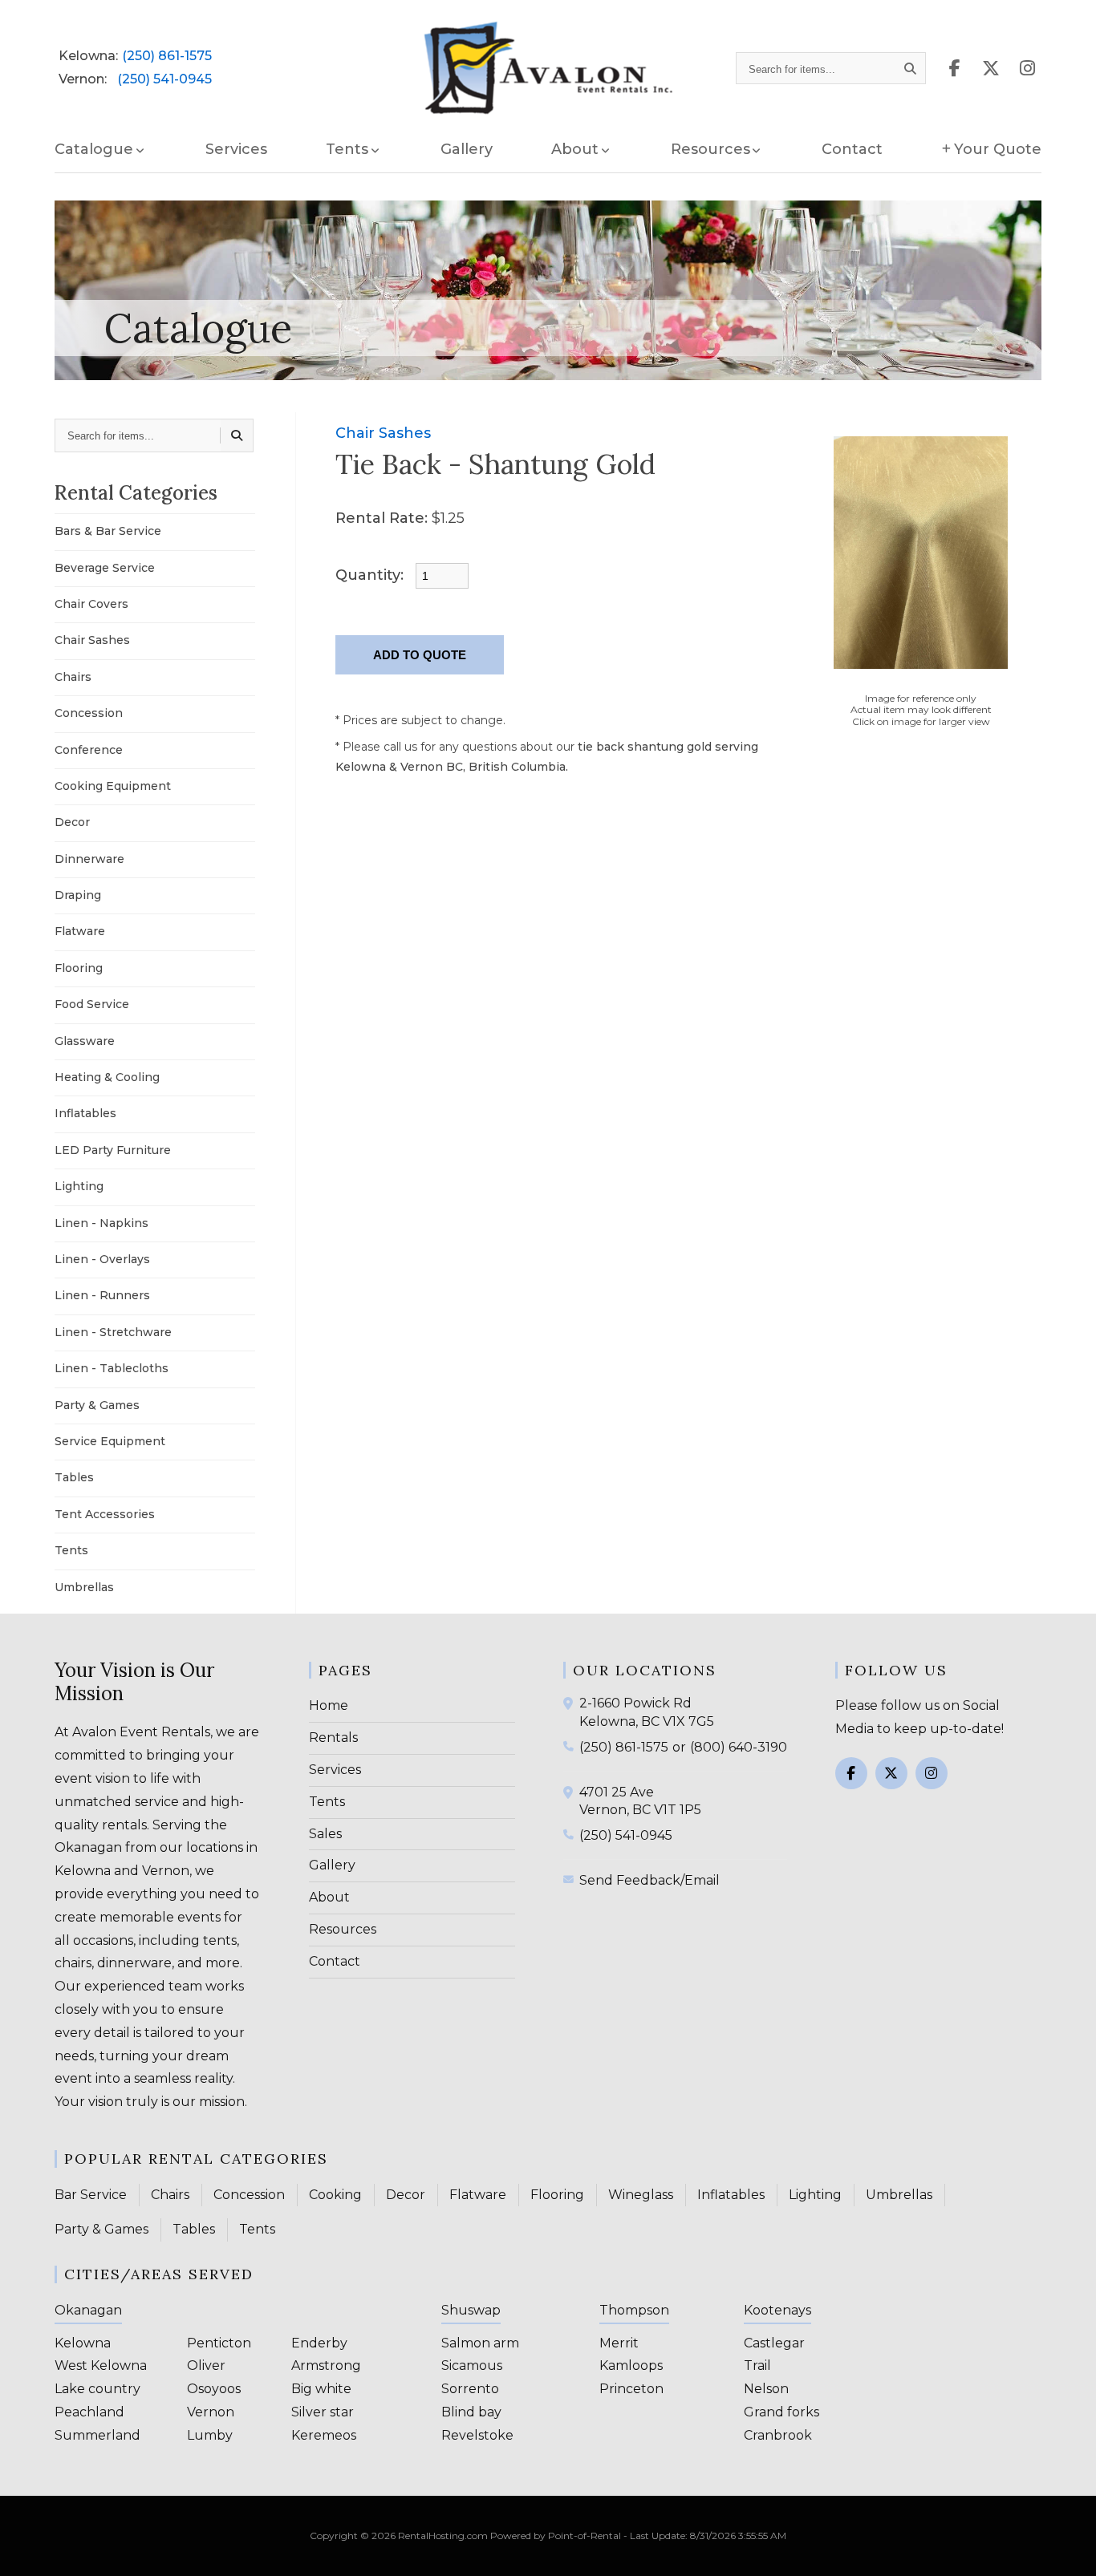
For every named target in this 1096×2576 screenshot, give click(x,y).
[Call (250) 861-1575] (571, 1746)
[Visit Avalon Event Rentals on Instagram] (1027, 69)
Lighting (79, 1186)
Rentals (333, 1738)
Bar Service (91, 2195)
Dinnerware (89, 859)
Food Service (92, 1004)
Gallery (467, 149)
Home (329, 1705)
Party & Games (97, 1405)
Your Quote (998, 149)
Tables (74, 1477)
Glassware (85, 1041)
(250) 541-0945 (164, 79)
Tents (71, 1550)
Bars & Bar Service (108, 531)
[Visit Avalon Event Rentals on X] (991, 69)
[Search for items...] (911, 68)
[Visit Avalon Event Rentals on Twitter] (891, 1773)
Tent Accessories (105, 1514)
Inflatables (85, 1113)
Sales (325, 1834)
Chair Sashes (92, 640)
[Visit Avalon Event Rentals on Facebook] (955, 69)
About (329, 1897)
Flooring (79, 968)
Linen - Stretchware (113, 1332)
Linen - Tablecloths (112, 1368)
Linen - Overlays (102, 1259)
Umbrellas (84, 1587)
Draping (78, 895)
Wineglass (641, 2195)
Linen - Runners (102, 1295)
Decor (72, 822)
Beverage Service (105, 568)
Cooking (335, 2195)
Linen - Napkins (101, 1223)
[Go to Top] (1066, 2547)
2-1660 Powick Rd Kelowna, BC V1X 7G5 (647, 1712)
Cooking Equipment (113, 786)
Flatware (80, 931)
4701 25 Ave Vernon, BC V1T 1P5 (640, 1801)
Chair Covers (91, 604)
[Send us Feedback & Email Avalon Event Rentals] (571, 1879)
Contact (852, 149)
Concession (89, 713)
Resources (343, 1929)
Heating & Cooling (107, 1077)
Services (236, 149)
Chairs (73, 677)
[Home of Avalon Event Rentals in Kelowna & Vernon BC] (548, 69)
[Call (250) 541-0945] (571, 1834)
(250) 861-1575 (167, 56)
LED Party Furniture (113, 1150)
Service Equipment (110, 1441)
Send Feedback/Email (649, 1880)
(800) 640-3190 (739, 1747)
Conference (89, 750)
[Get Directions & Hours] (571, 1703)
